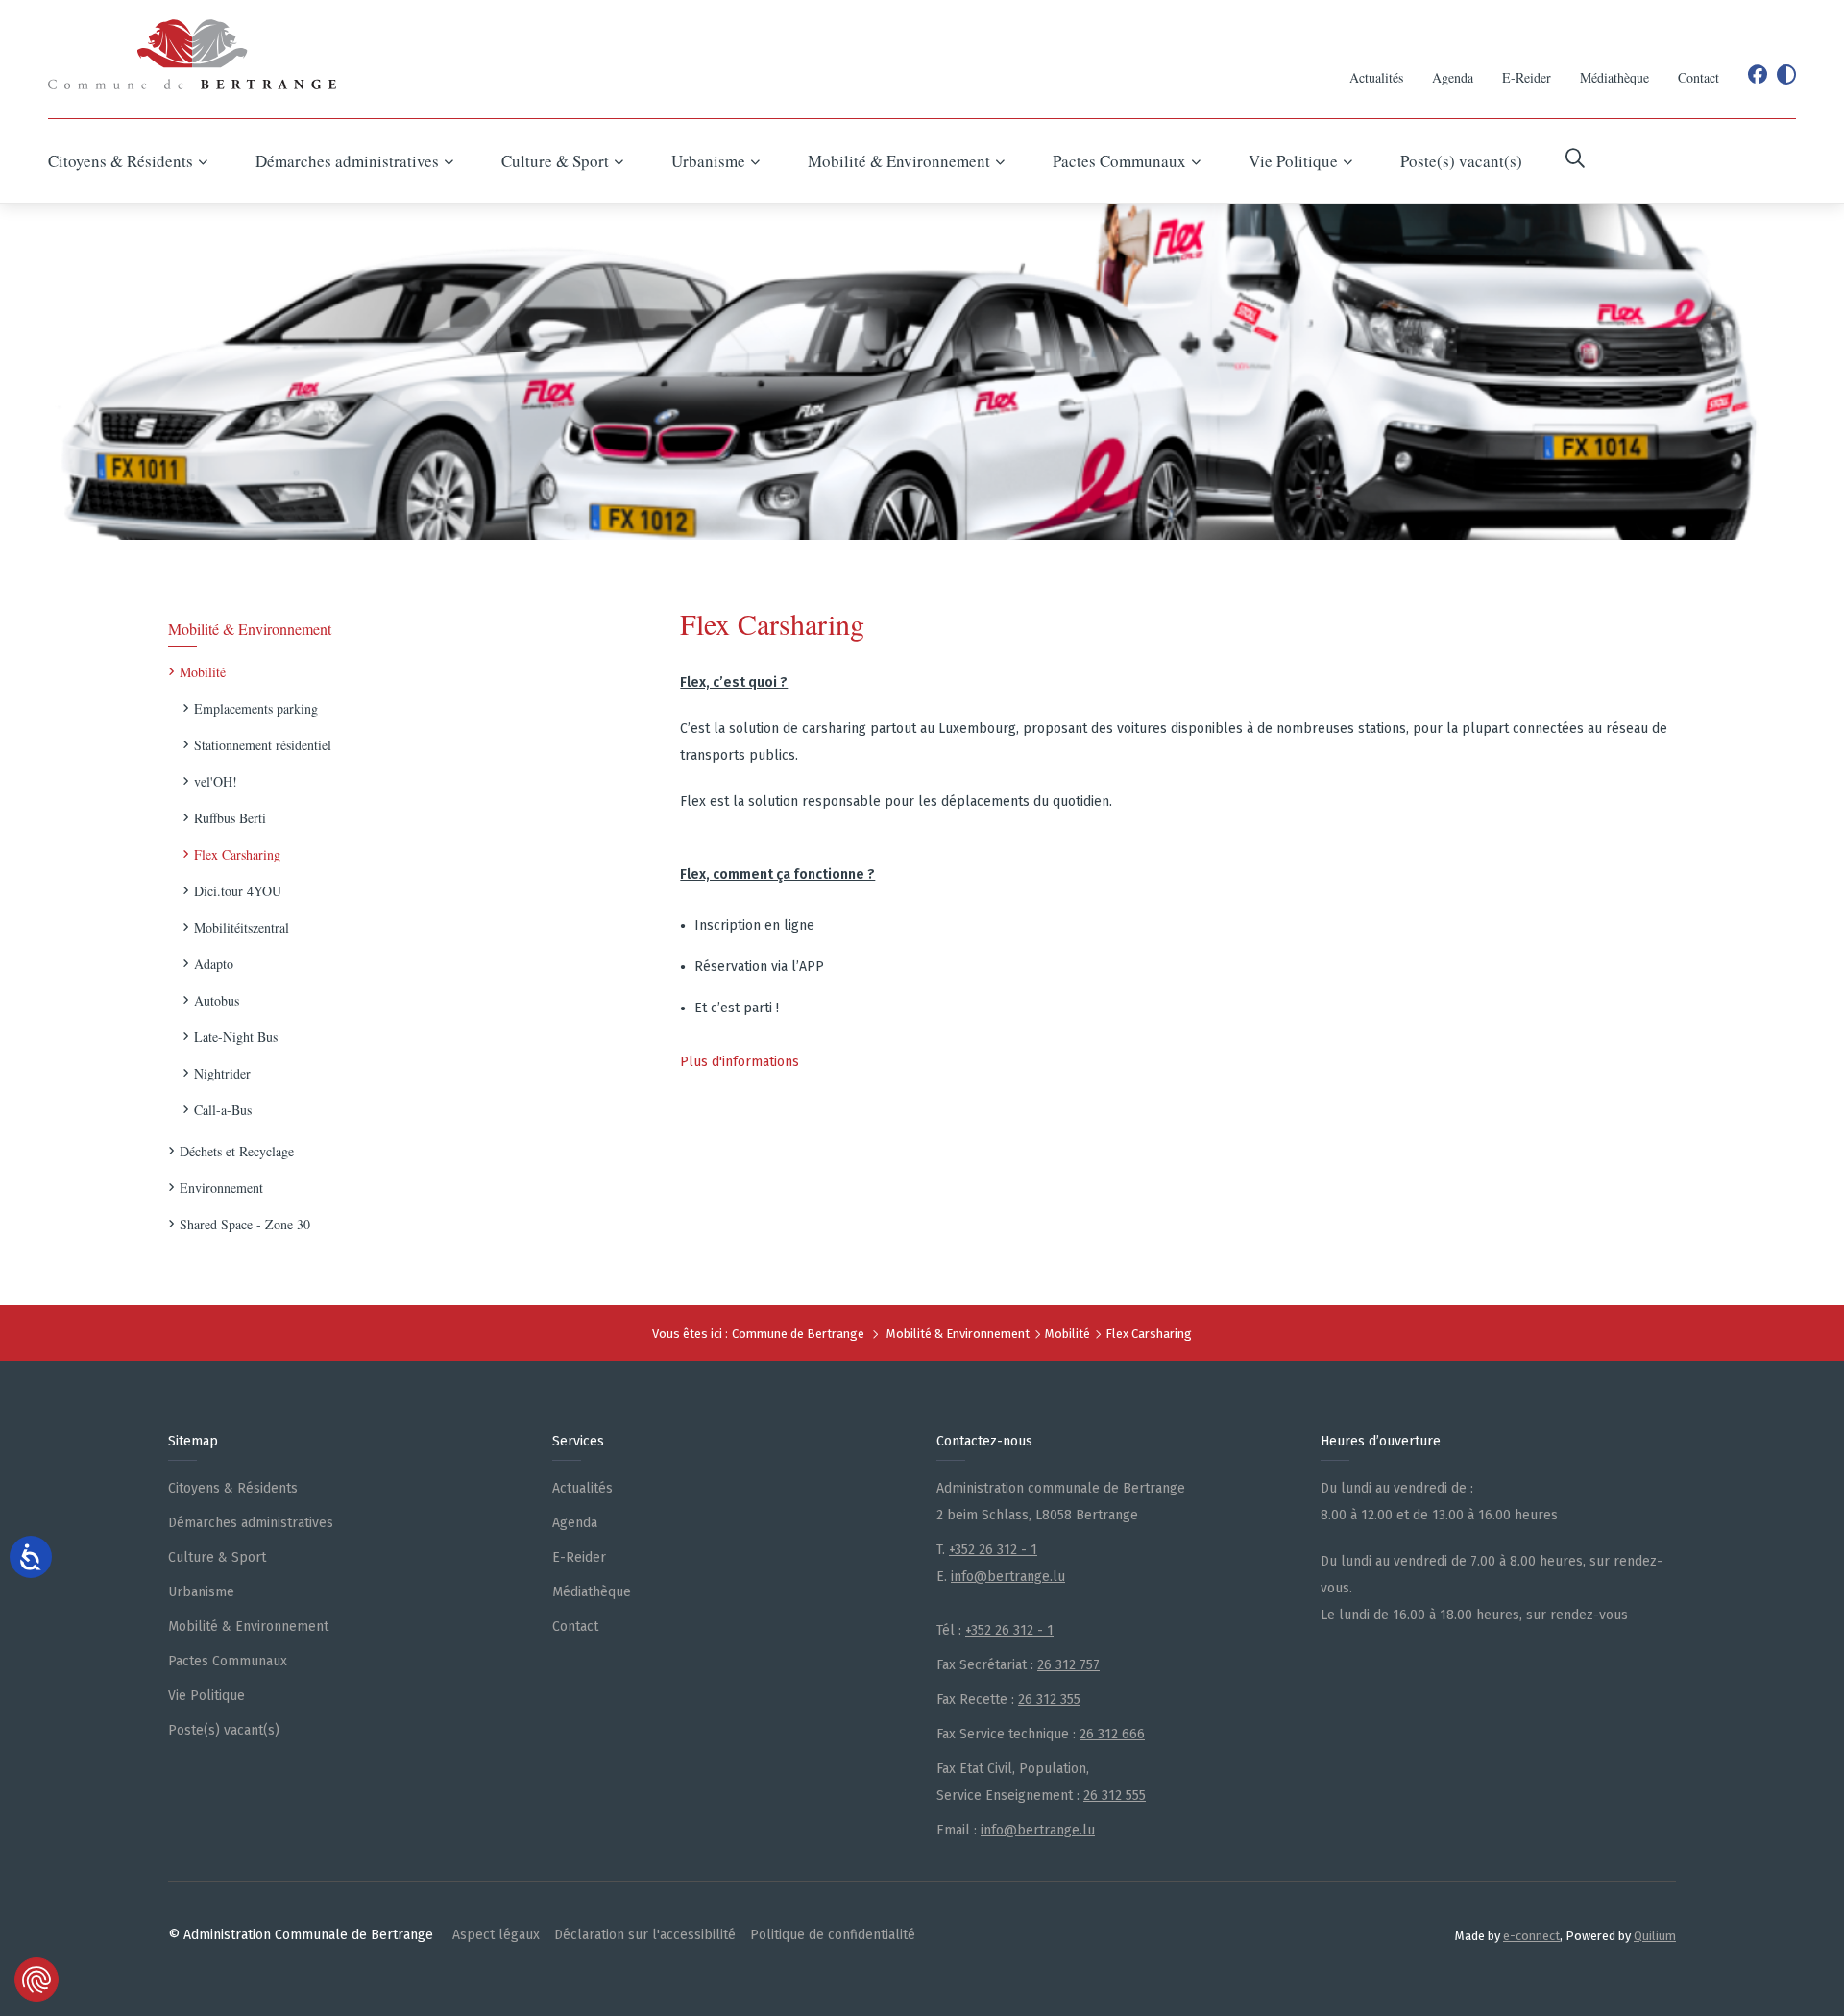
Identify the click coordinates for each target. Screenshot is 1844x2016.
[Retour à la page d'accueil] (192, 54)
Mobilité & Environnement (250, 629)
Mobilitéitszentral (242, 927)
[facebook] (1758, 75)
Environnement (221, 1188)
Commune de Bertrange (798, 1334)
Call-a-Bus (223, 1110)
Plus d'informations (740, 1062)
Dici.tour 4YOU (238, 891)
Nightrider (222, 1073)
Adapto (214, 964)
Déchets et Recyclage (237, 1151)
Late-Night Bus (236, 1037)
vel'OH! (216, 781)
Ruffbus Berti (230, 818)
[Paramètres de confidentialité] (36, 1980)
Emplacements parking (256, 708)
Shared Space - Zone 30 (245, 1224)
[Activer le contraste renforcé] (1786, 75)
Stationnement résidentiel (263, 745)
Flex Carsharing (237, 854)
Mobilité (203, 672)
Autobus (217, 1000)
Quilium (1655, 1936)
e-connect (1531, 1936)
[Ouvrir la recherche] (1575, 161)
